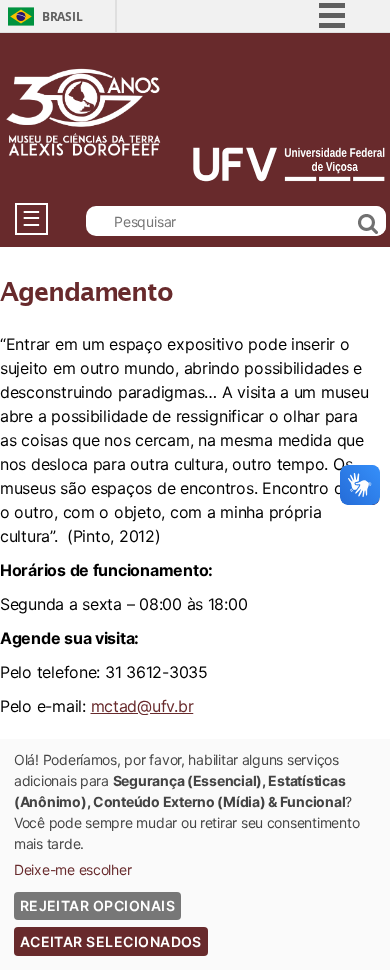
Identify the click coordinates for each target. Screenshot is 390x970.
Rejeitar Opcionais (97, 905)
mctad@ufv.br (142, 706)
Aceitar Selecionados (111, 941)
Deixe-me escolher (72, 869)
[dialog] (195, 854)
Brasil (62, 16)
